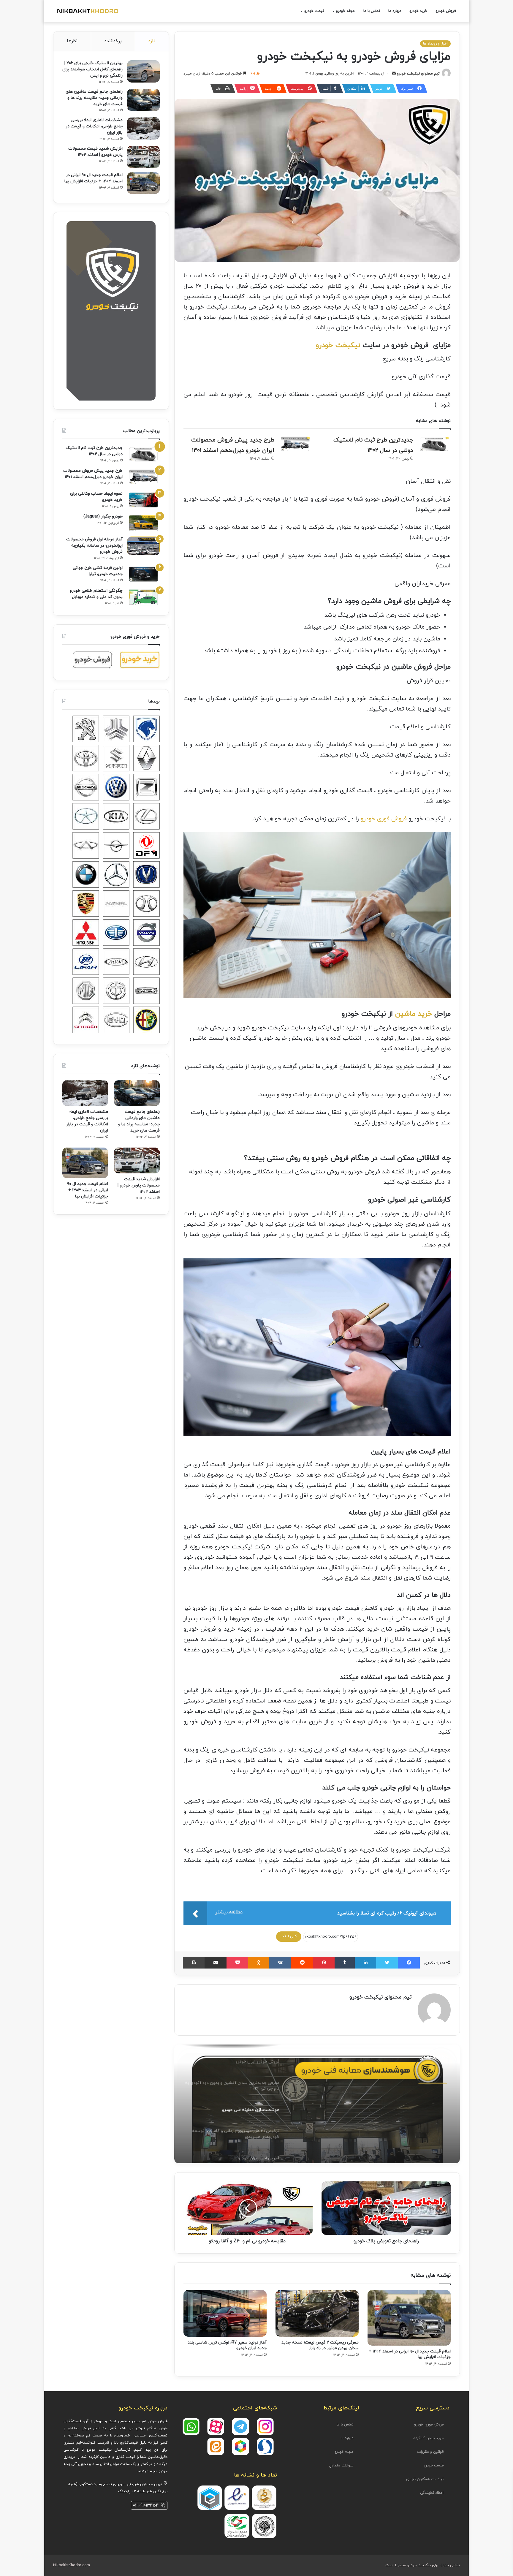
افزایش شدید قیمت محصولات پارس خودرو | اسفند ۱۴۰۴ (139, 1185)
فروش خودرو (446, 11)
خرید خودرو (418, 11)
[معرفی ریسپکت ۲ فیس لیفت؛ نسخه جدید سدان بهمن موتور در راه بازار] (317, 2313)
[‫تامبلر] (345, 1963)
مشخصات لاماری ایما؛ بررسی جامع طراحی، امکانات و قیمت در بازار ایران (94, 126)
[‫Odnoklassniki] (259, 1963)
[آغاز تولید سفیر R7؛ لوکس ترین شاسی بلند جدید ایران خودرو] (225, 2313)
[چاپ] (194, 1963)
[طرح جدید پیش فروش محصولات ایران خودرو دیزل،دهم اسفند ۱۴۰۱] (295, 444)
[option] (317, 2104)
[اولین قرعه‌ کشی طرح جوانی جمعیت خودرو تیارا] (143, 574)
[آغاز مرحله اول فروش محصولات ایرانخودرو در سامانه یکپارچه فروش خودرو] (143, 546)
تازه (152, 41)
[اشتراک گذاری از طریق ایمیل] (216, 1963)
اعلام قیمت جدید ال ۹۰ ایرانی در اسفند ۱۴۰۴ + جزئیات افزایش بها (88, 1190)
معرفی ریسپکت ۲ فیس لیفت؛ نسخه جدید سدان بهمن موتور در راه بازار (320, 2345)
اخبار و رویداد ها (435, 44)
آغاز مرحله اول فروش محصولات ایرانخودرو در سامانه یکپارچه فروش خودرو (94, 546)
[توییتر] (387, 1963)
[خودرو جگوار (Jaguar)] (143, 523)
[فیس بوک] (409, 1963)
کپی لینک (289, 1936)
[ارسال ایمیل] (394, 74)
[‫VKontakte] (280, 1963)
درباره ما (395, 11)
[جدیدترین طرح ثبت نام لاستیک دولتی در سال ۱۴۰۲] (434, 444)
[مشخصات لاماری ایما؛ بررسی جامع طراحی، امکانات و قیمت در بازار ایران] (143, 128)
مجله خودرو (345, 11)
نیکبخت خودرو (338, 345)
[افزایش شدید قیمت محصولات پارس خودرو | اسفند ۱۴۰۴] (143, 157)
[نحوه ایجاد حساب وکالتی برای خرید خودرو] (143, 500)
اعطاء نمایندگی (432, 2493)
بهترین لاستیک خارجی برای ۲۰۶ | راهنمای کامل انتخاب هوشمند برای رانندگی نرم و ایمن (92, 69)
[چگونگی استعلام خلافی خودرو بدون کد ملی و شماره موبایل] (143, 597)
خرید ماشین (414, 1014)
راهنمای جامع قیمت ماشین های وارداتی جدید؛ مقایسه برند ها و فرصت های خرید (94, 98)
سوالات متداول (341, 2466)
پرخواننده (113, 41)
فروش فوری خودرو (384, 819)
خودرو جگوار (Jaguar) (103, 516)
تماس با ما (372, 11)
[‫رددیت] (302, 1963)
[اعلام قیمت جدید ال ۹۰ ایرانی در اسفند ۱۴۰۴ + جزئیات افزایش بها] (409, 2318)
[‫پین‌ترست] (324, 1963)
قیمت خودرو (434, 2466)
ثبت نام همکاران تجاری (425, 2479)
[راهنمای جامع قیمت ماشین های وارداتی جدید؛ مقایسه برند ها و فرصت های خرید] (143, 100)
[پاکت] (237, 1963)
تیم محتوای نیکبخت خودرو (418, 74)
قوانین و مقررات (430, 2452)
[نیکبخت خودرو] (87, 11)
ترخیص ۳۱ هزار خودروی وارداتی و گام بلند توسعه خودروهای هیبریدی (370, 2105)
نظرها (72, 41)
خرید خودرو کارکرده (428, 2438)
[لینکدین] (365, 1963)
